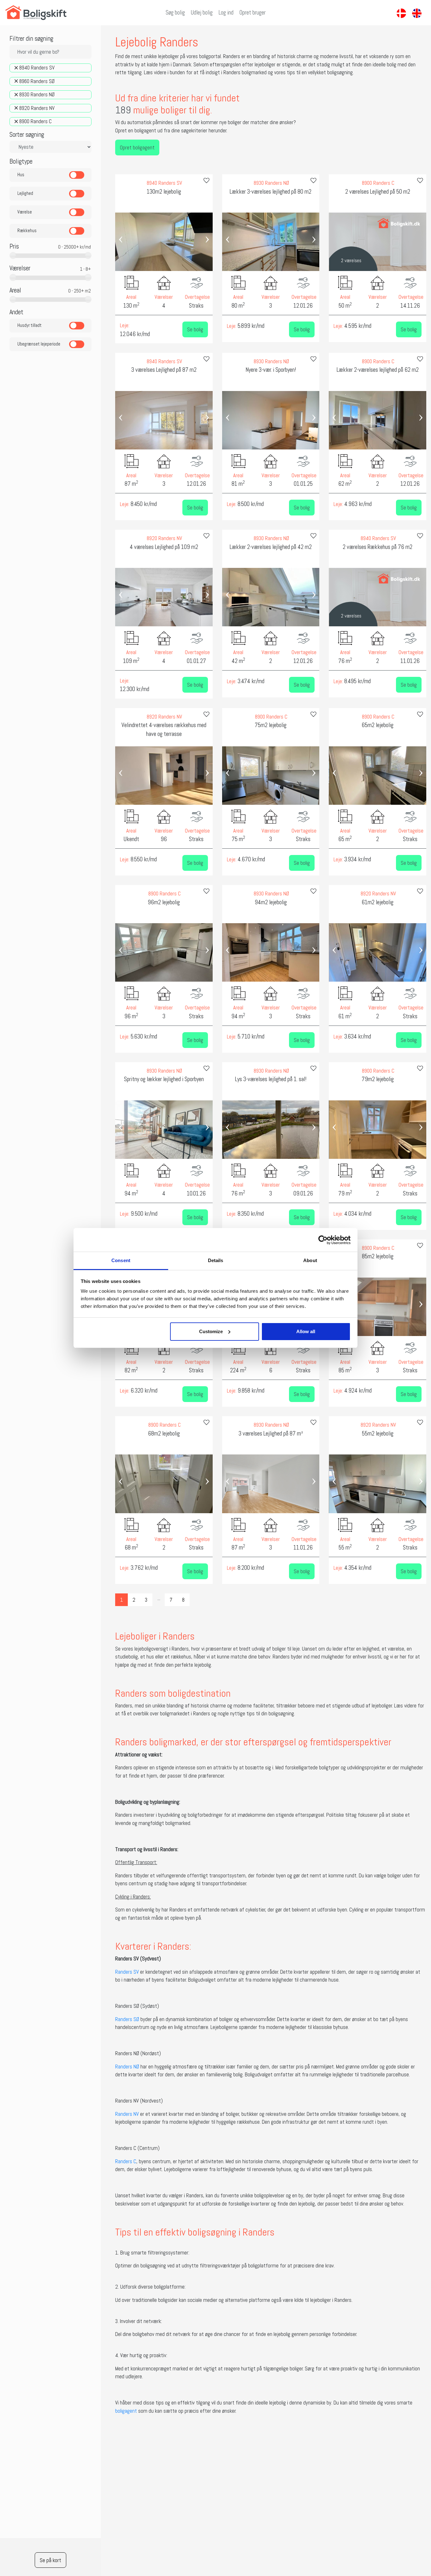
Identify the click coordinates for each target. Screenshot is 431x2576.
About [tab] (310, 1260)
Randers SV (127, 1972)
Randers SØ (127, 2019)
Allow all (306, 1331)
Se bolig (195, 329)
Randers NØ (127, 2067)
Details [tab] (216, 1260)
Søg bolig (175, 13)
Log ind (226, 13)
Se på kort (50, 2560)
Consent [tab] (121, 1260)
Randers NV (127, 2114)
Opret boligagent (137, 147)
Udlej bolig (202, 13)
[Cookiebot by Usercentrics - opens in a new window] (323, 1240)
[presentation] (121, 238)
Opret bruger (253, 13)
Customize (211, 1331)
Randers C (126, 2161)
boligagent (126, 2411)
